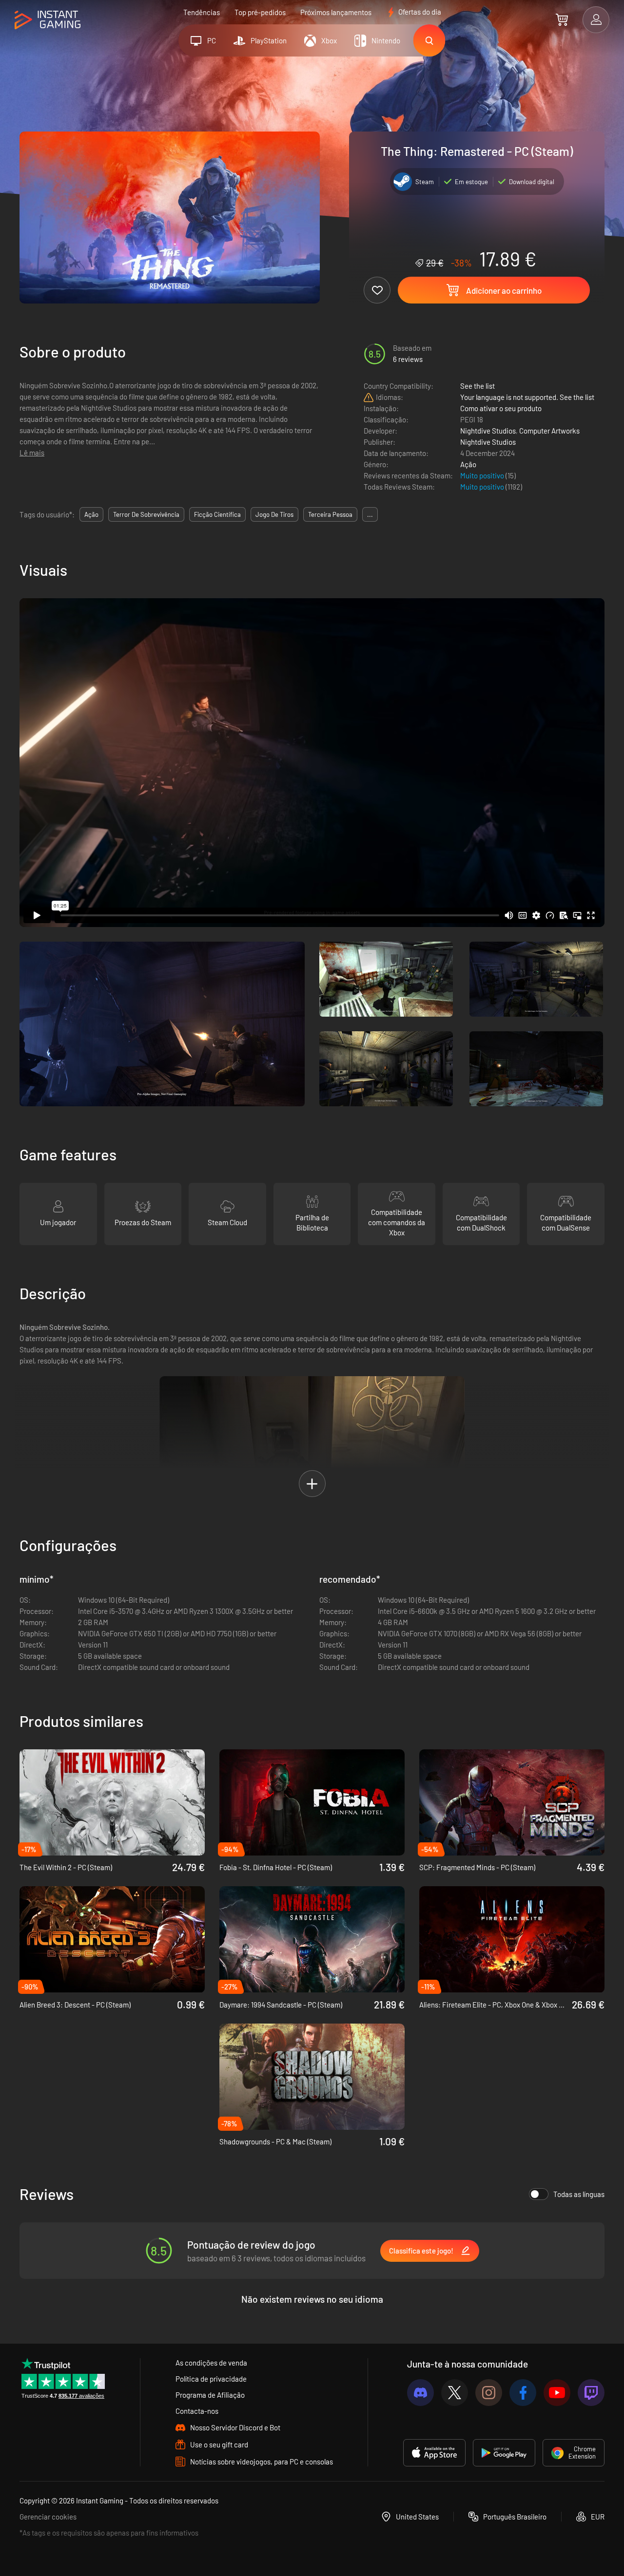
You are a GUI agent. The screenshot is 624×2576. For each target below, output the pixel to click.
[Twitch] (591, 2393)
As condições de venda (211, 2363)
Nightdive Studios (488, 431)
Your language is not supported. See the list (527, 397)
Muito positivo (483, 475)
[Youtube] (557, 2393)
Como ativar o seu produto (501, 408)
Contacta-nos (197, 2411)
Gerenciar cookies (48, 2517)
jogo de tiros (274, 514)
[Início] (48, 20)
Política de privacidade (211, 2379)
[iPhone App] (434, 2453)
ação (91, 514)
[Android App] (504, 2453)
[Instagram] (489, 2393)
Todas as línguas (579, 2194)
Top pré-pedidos (260, 12)
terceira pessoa (330, 514)
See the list (478, 386)
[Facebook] (523, 2393)
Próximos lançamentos (336, 12)
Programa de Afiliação (210, 2395)
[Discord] (420, 2393)
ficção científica (217, 514)
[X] (455, 2393)
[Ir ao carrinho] (562, 19)
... (370, 514)
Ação (468, 464)
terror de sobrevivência (146, 514)
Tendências (202, 12)
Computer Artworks (549, 431)
